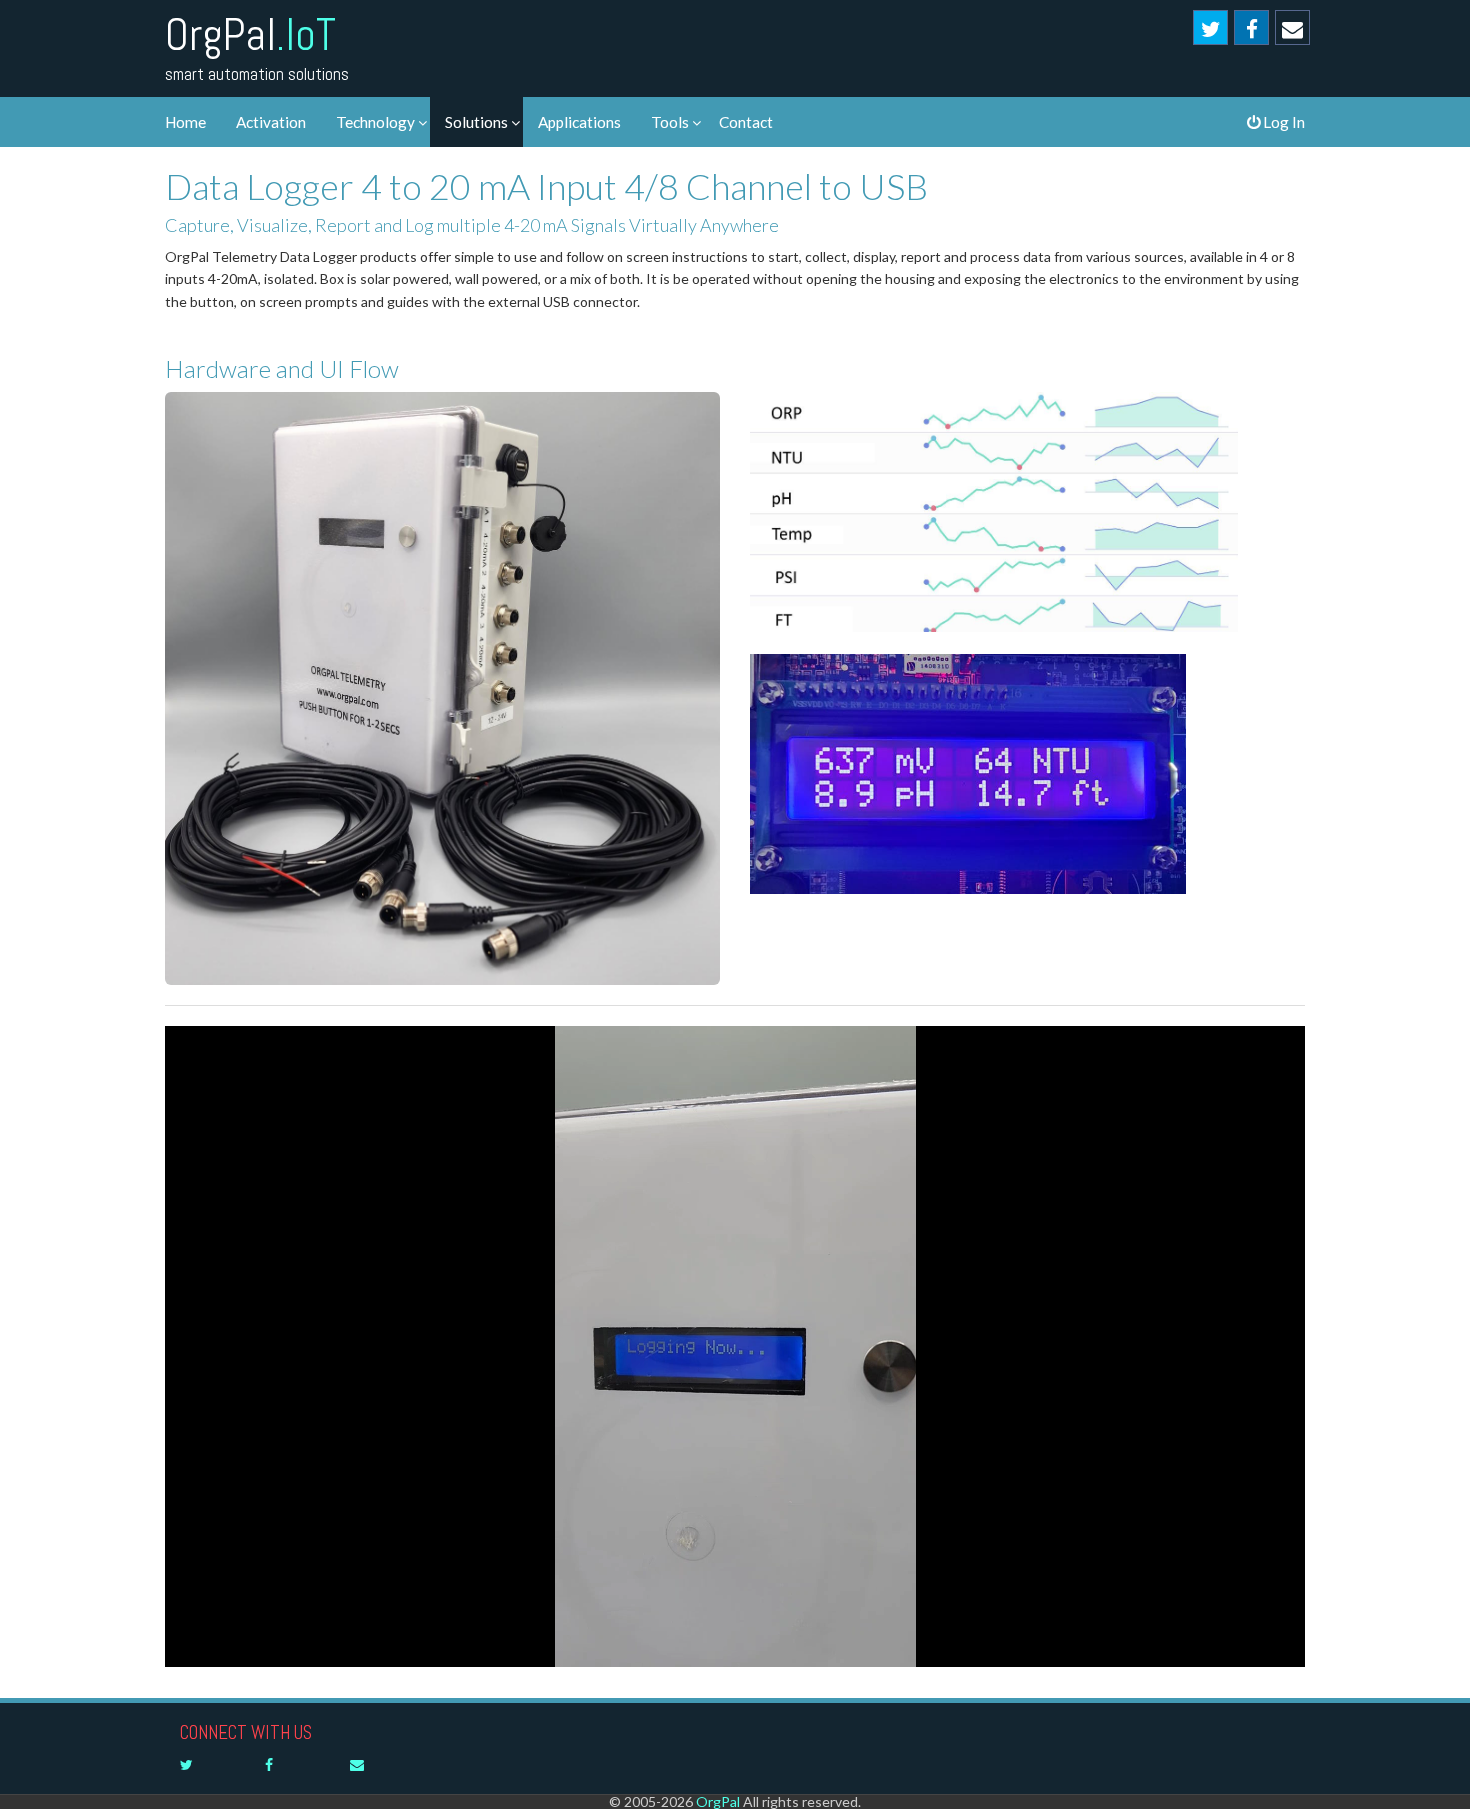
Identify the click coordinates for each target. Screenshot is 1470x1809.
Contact (746, 122)
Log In (1282, 122)
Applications (579, 122)
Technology (375, 122)
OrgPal (250, 34)
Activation (271, 122)
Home (185, 122)
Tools (670, 122)
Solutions (476, 122)
